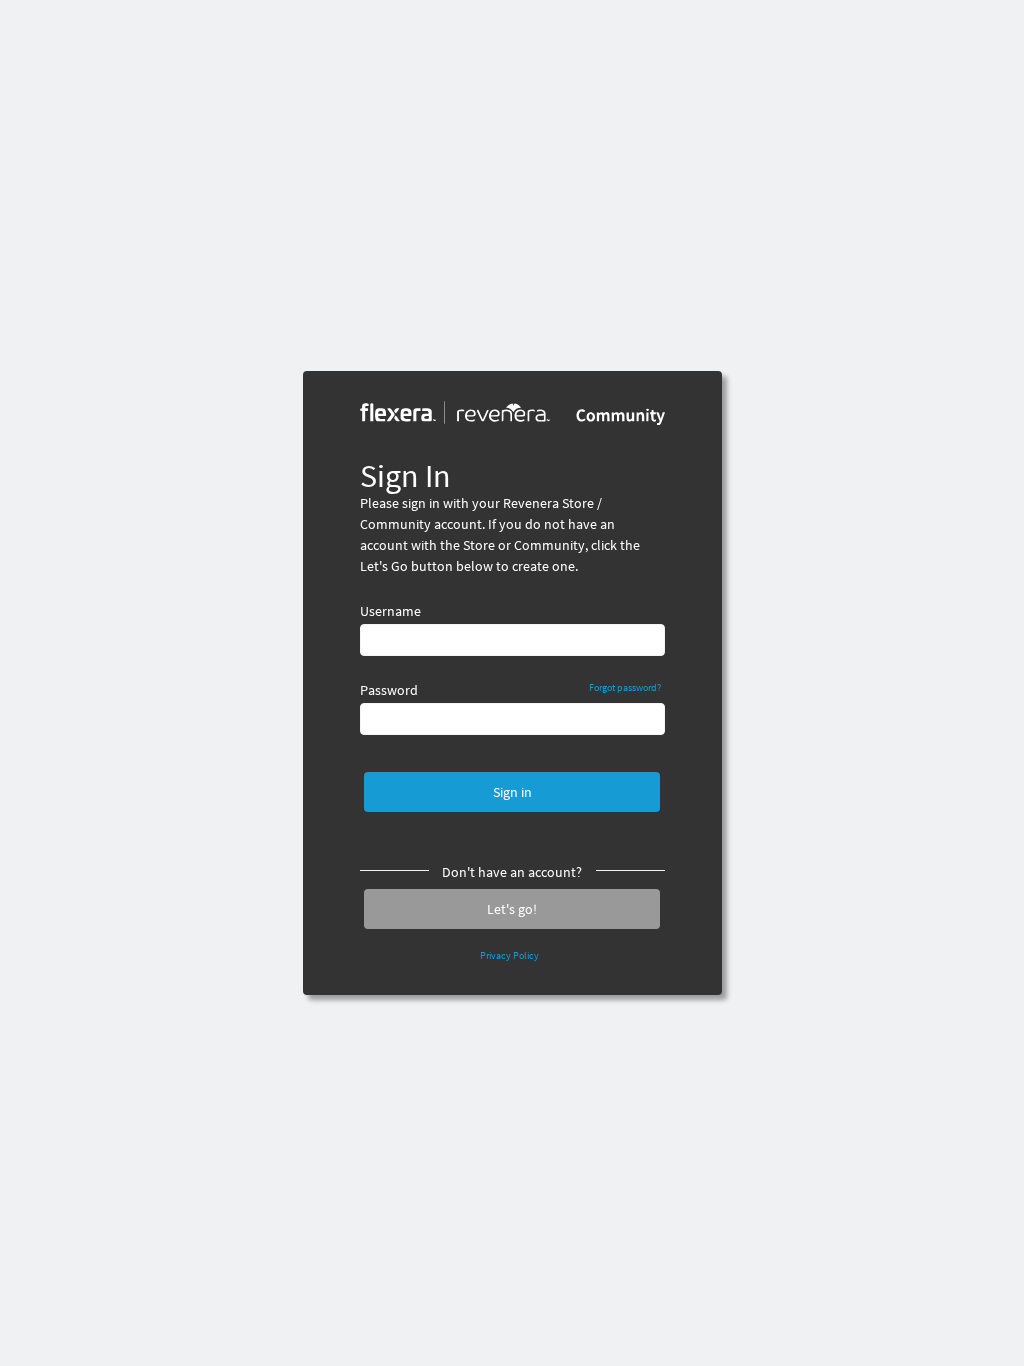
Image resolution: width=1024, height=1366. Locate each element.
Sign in (512, 792)
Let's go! (512, 909)
